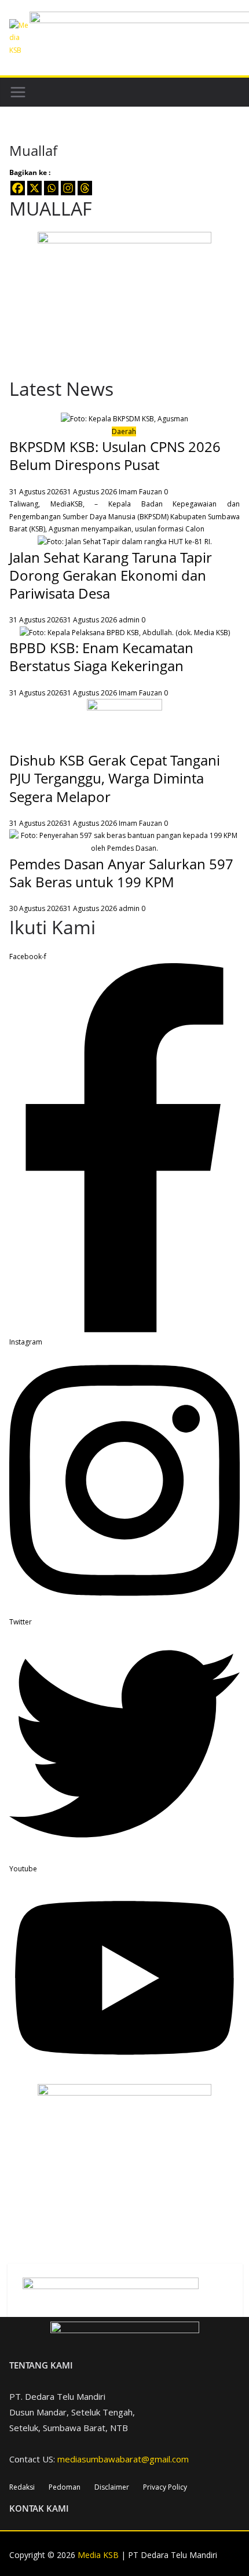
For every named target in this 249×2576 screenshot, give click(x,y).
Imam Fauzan (140, 492)
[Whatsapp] (51, 188)
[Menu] (18, 92)
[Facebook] (18, 188)
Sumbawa (224, 517)
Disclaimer (112, 2487)
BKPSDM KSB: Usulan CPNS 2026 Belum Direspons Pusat (115, 456)
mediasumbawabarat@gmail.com (123, 2459)
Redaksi (22, 2487)
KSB (37, 529)
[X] (34, 188)
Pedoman (65, 2487)
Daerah (124, 431)
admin (129, 620)
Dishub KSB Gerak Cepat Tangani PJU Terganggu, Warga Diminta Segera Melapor (115, 778)
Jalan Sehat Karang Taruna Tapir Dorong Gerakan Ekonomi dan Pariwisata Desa (111, 575)
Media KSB (98, 2555)
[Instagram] (68, 188)
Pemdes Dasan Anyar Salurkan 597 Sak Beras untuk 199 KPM (121, 873)
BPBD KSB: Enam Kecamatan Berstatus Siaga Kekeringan (101, 657)
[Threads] (85, 188)
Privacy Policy (165, 2487)
